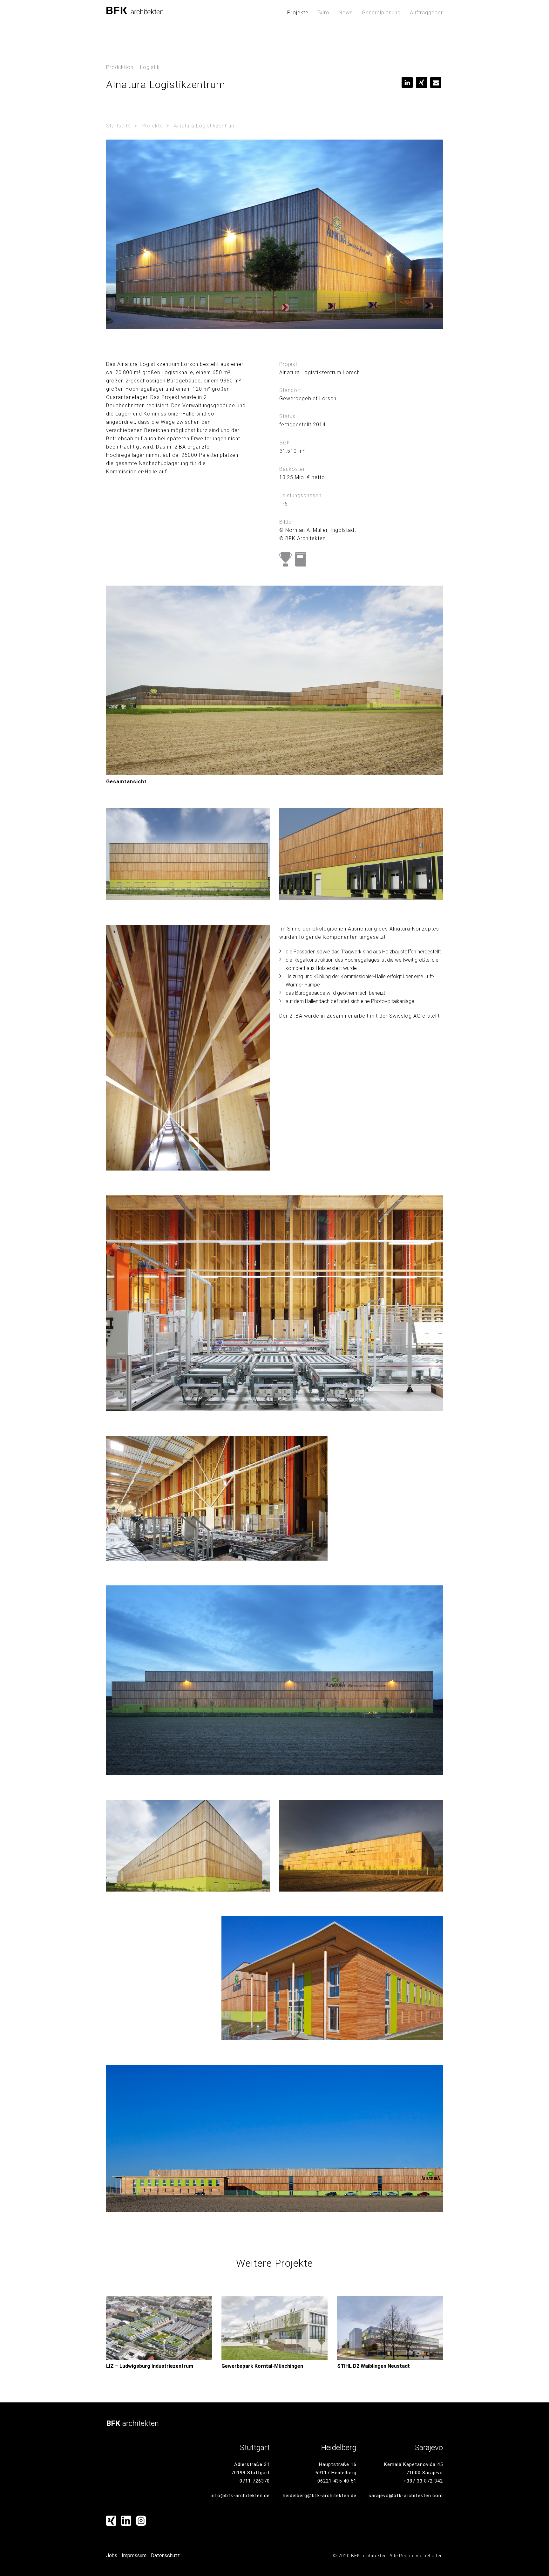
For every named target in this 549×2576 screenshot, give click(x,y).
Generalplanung (381, 13)
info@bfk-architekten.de (240, 2496)
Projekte (298, 13)
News (346, 13)
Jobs (112, 2555)
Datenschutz (165, 2555)
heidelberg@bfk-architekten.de (320, 2496)
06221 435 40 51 (337, 2481)
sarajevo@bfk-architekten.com (406, 2496)
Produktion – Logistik (133, 67)
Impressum (134, 2555)
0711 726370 (255, 2481)
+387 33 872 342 (423, 2481)
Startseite (119, 126)
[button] (407, 82)
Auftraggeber (426, 13)
